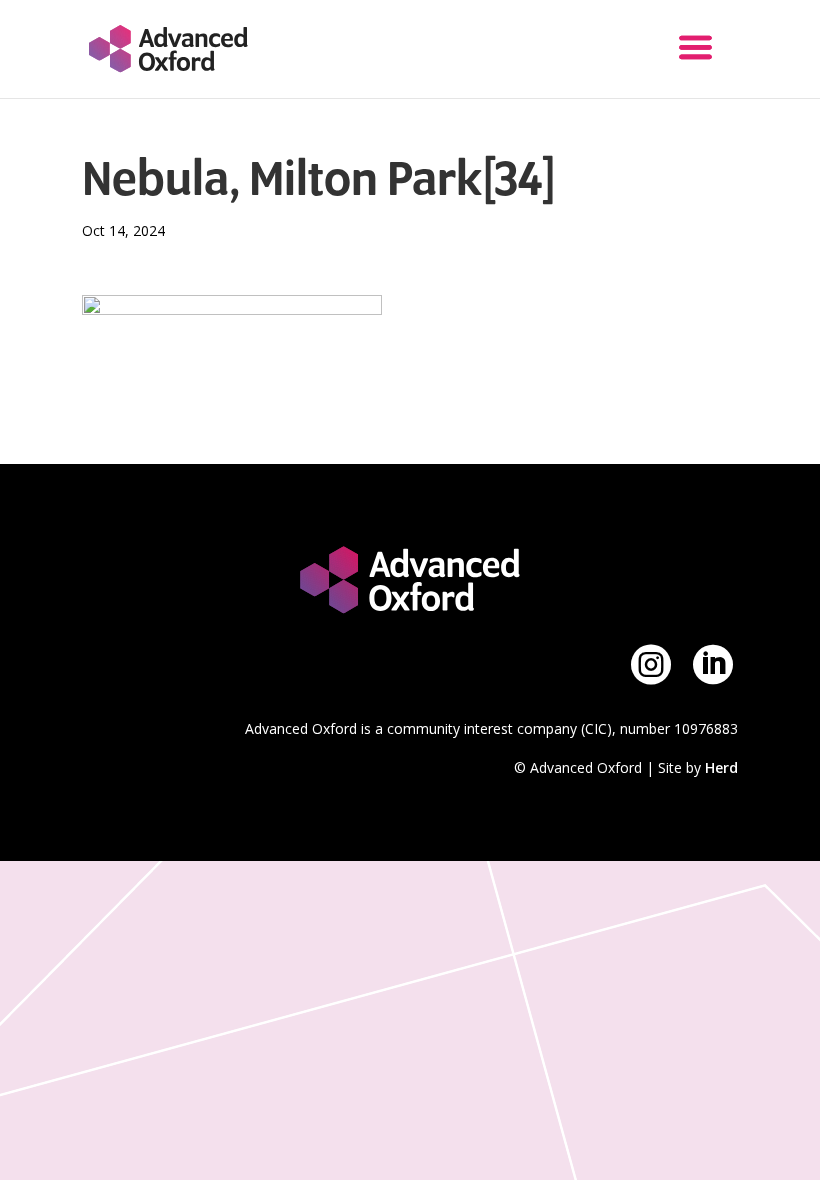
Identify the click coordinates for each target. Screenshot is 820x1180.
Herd (721, 767)
